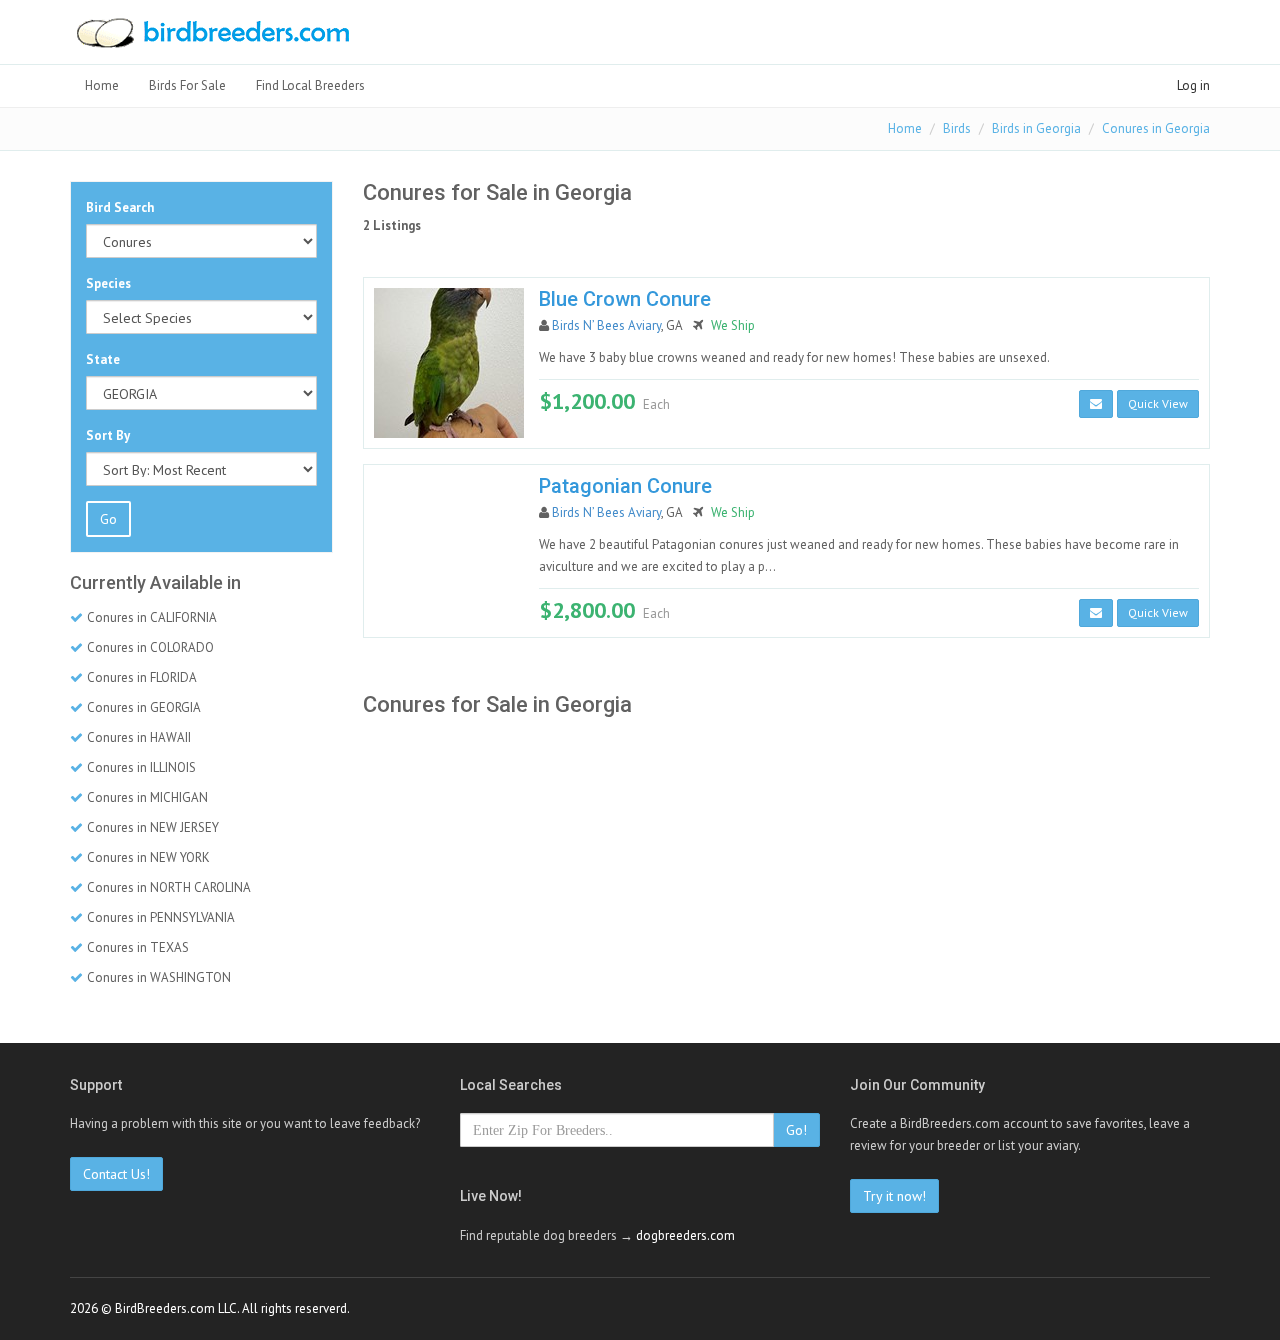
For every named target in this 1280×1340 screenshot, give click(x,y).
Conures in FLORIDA (142, 677)
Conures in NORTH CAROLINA (169, 887)
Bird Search (120, 207)
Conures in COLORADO (150, 647)
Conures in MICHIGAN (147, 797)
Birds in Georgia (1036, 128)
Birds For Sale (187, 85)
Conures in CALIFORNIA (152, 617)
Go (108, 519)
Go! (796, 1130)
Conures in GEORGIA (144, 707)
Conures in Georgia (1156, 128)
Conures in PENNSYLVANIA (161, 917)
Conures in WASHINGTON (159, 977)
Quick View (1158, 403)
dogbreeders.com (685, 1235)
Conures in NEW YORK (148, 857)
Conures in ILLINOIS (141, 767)
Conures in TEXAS (138, 947)
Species (108, 283)
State (103, 359)
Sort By (108, 435)
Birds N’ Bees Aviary (606, 325)
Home (102, 85)
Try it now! (894, 1196)
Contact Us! (116, 1174)
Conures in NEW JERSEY (153, 827)
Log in (1193, 85)
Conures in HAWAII (139, 737)
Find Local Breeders (310, 85)
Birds (957, 128)
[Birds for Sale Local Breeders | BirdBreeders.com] (211, 39)
